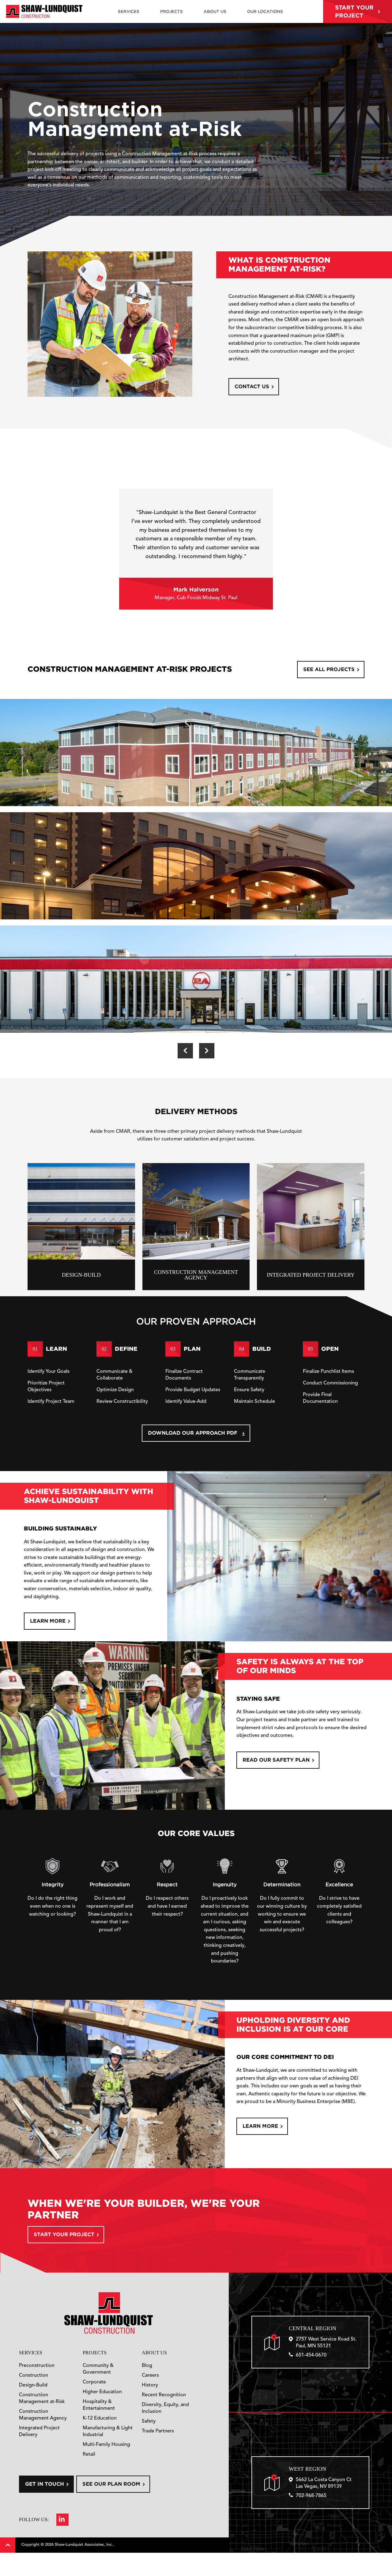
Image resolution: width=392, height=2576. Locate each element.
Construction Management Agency (43, 2415)
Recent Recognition (164, 2395)
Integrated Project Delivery (39, 2431)
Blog (147, 2366)
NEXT (207, 1051)
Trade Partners (158, 2431)
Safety (149, 2421)
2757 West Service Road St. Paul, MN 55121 (326, 2343)
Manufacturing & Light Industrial (108, 2431)
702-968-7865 (311, 2496)
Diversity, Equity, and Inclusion (165, 2408)
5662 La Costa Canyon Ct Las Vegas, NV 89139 (324, 2483)
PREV (185, 1051)
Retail (89, 2454)
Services (31, 2353)
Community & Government (98, 2369)
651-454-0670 (311, 2355)
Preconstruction (37, 2366)
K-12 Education (100, 2418)
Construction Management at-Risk (42, 2398)
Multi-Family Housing (106, 2445)
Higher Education (102, 2392)
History (150, 2385)
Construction (34, 2375)
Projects (95, 2353)
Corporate (94, 2382)
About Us (154, 2353)
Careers (150, 2375)
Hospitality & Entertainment (99, 2405)
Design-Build (33, 2385)
